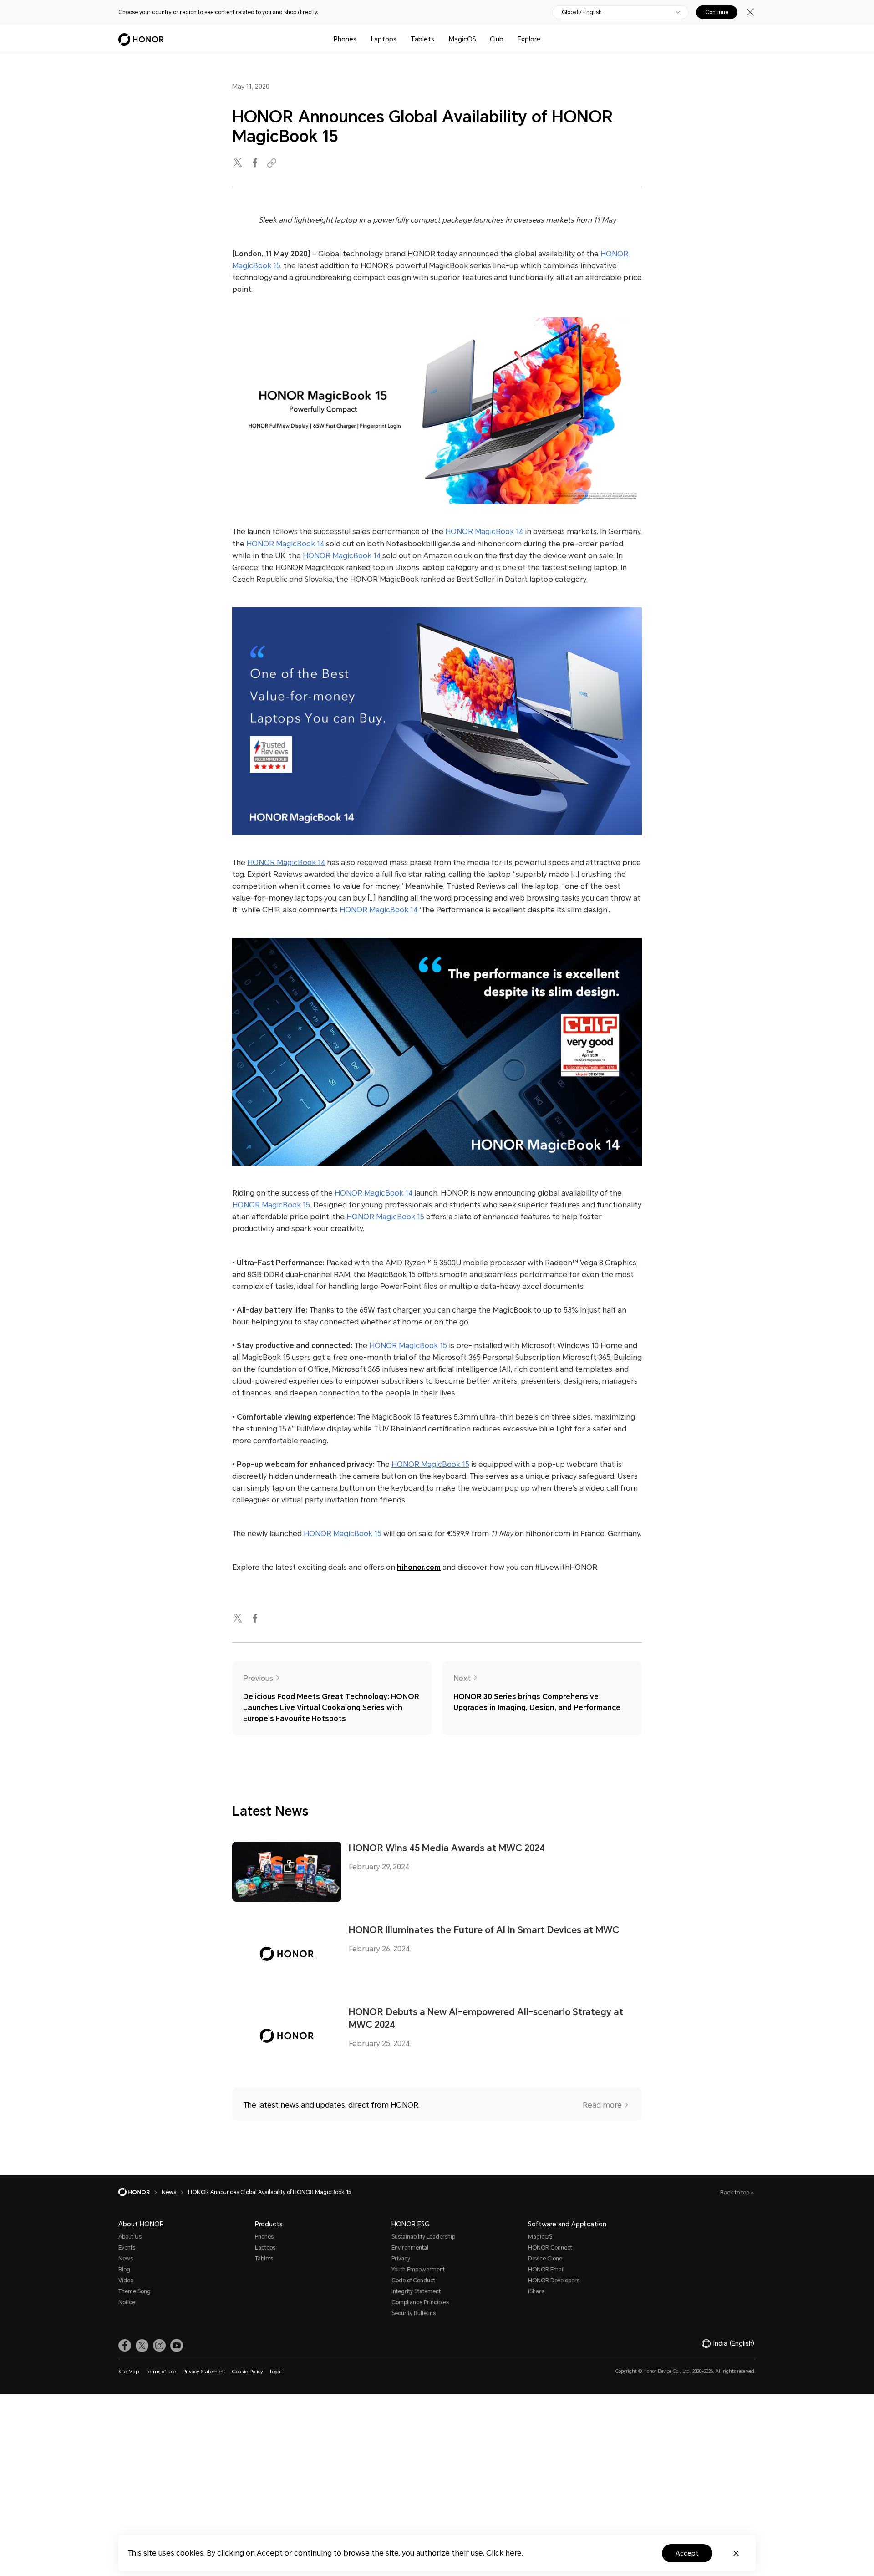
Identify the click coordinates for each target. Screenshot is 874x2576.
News (126, 2259)
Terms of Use (161, 2372)
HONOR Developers (554, 2281)
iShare (536, 2291)
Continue (717, 12)
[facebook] (256, 163)
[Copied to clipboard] (273, 163)
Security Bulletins (414, 2313)
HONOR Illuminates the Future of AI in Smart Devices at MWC (484, 1930)
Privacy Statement (204, 2372)
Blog (124, 2270)
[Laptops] (400, 39)
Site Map (129, 2372)
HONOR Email (546, 2270)
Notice (127, 2302)
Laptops (384, 39)
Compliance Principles (420, 2302)
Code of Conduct (413, 2281)
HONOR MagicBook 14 (484, 532)
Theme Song (135, 2291)
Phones (345, 39)
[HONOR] (140, 2192)
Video (126, 2281)
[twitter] (239, 163)
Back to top (735, 2193)
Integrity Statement (416, 2291)
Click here (504, 2553)
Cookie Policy (248, 2372)
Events (127, 2248)
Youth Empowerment (418, 2270)
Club (497, 39)
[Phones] (360, 39)
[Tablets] (438, 39)
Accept (687, 2553)
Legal (276, 2372)
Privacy (401, 2259)
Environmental (410, 2248)
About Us (130, 2237)
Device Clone (545, 2259)
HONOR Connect (550, 2248)
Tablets (422, 39)
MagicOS (462, 39)
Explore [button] (529, 39)
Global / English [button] (582, 12)
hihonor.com (419, 1567)
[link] (125, 2346)
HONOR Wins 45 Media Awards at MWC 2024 (447, 1848)
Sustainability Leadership (423, 2237)
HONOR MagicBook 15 (271, 1205)
